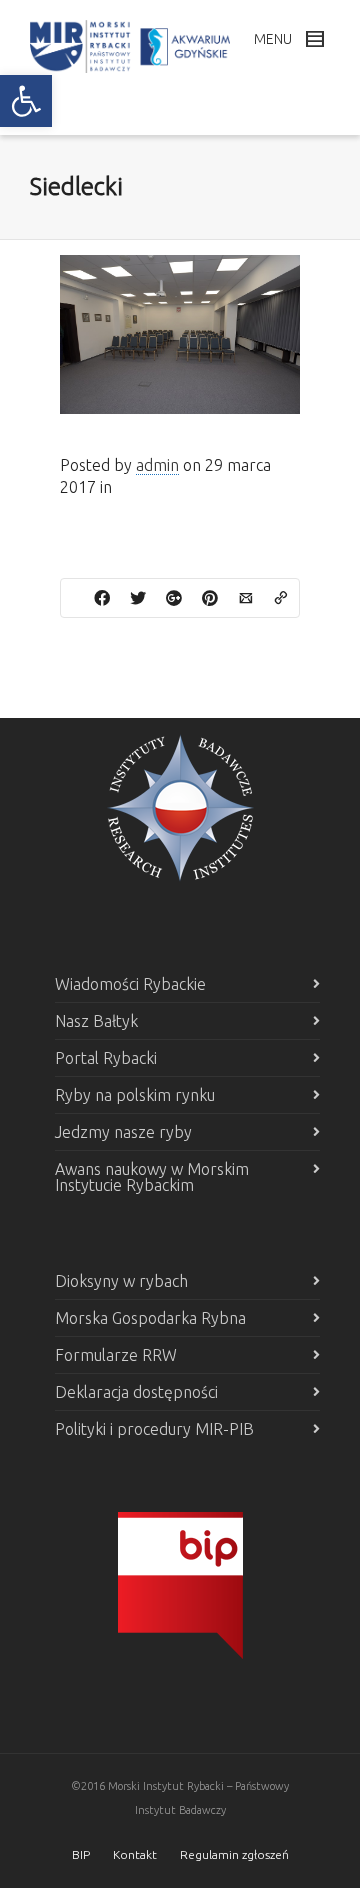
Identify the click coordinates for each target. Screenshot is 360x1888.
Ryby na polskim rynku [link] (135, 1095)
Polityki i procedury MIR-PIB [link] (154, 1429)
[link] (26, 101)
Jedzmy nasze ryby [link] (123, 1132)
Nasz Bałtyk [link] (96, 1021)
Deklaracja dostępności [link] (136, 1392)
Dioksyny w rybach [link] (121, 1281)
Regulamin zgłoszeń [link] (234, 1854)
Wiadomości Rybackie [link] (130, 984)
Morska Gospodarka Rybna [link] (150, 1318)
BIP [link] (81, 1854)
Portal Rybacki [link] (106, 1058)
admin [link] (157, 465)
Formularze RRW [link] (116, 1355)
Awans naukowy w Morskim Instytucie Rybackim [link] (152, 1177)
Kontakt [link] (135, 1854)
